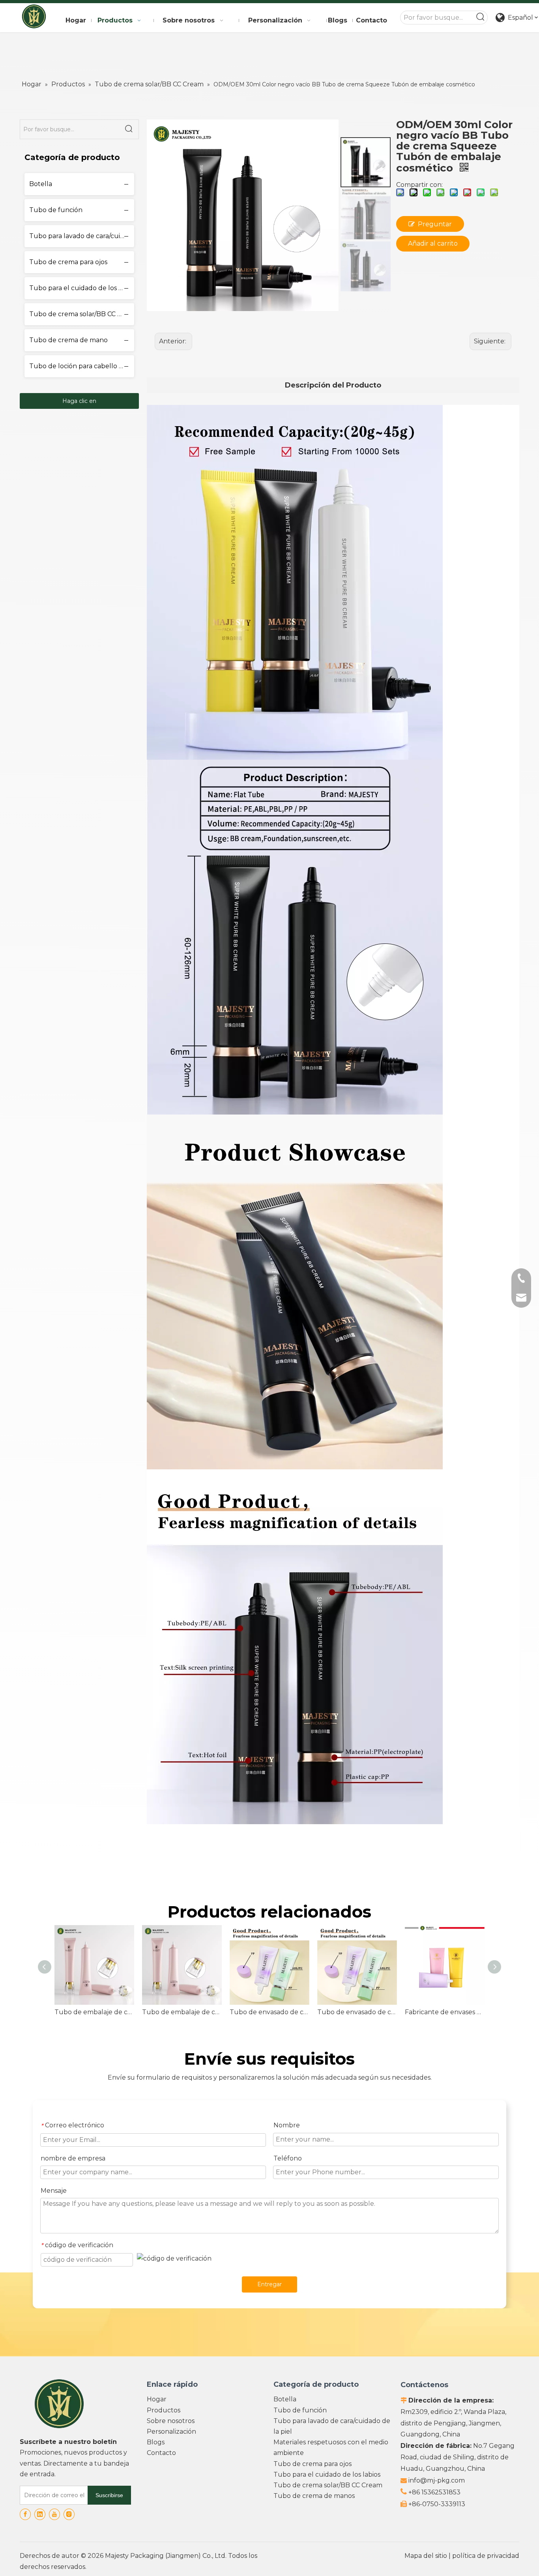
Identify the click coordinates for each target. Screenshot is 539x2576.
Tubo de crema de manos (314, 2496)
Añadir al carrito (433, 243)
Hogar (157, 2399)
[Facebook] (25, 2514)
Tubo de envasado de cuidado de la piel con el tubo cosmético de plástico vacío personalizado (269, 2012)
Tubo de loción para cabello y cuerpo (82, 366)
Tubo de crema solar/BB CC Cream (82, 314)
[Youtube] (54, 2514)
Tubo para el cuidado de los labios (82, 288)
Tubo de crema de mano (68, 340)
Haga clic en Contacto (79, 403)
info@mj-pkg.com (437, 2480)
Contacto (161, 2453)
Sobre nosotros (171, 2421)
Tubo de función (56, 210)
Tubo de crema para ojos (68, 262)
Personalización (171, 2432)
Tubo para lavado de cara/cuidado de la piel (82, 236)
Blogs (156, 2442)
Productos (164, 2410)
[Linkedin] (40, 2514)
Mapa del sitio (426, 2556)
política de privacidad (486, 2556)
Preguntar (435, 224)
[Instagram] (69, 2514)
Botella (41, 184)
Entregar (269, 2284)
